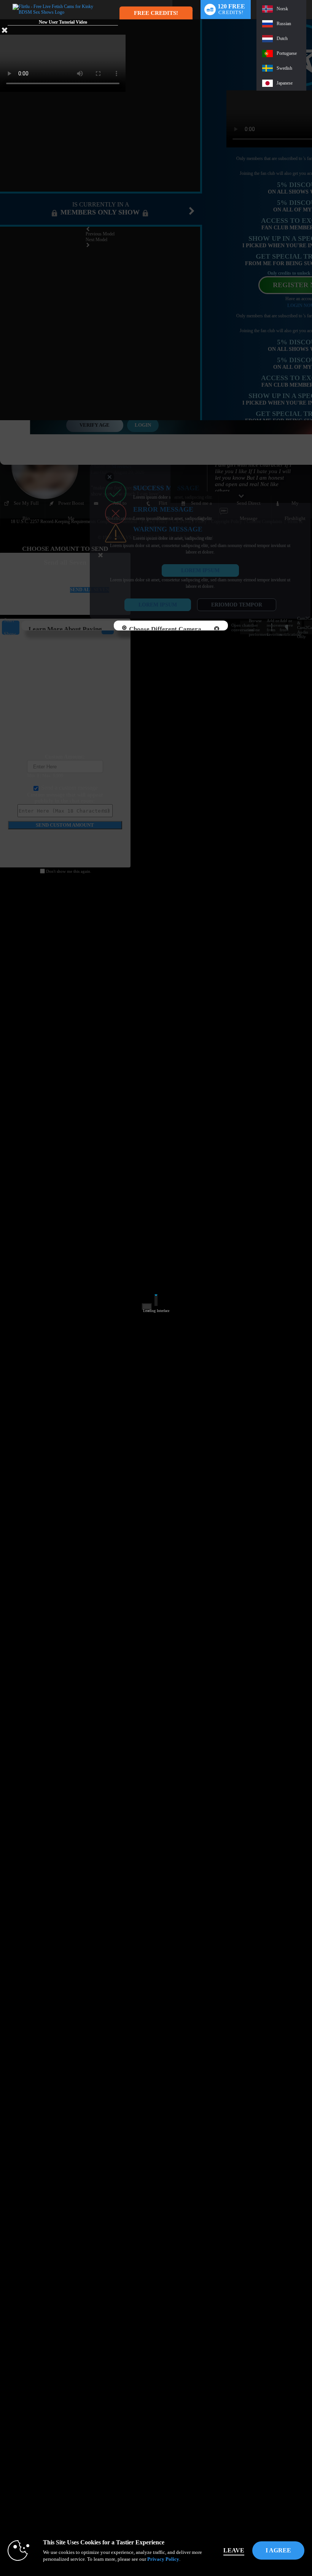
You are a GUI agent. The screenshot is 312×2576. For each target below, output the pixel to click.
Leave (234, 2550)
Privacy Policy (163, 2559)
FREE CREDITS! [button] (156, 13)
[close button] (5, 32)
